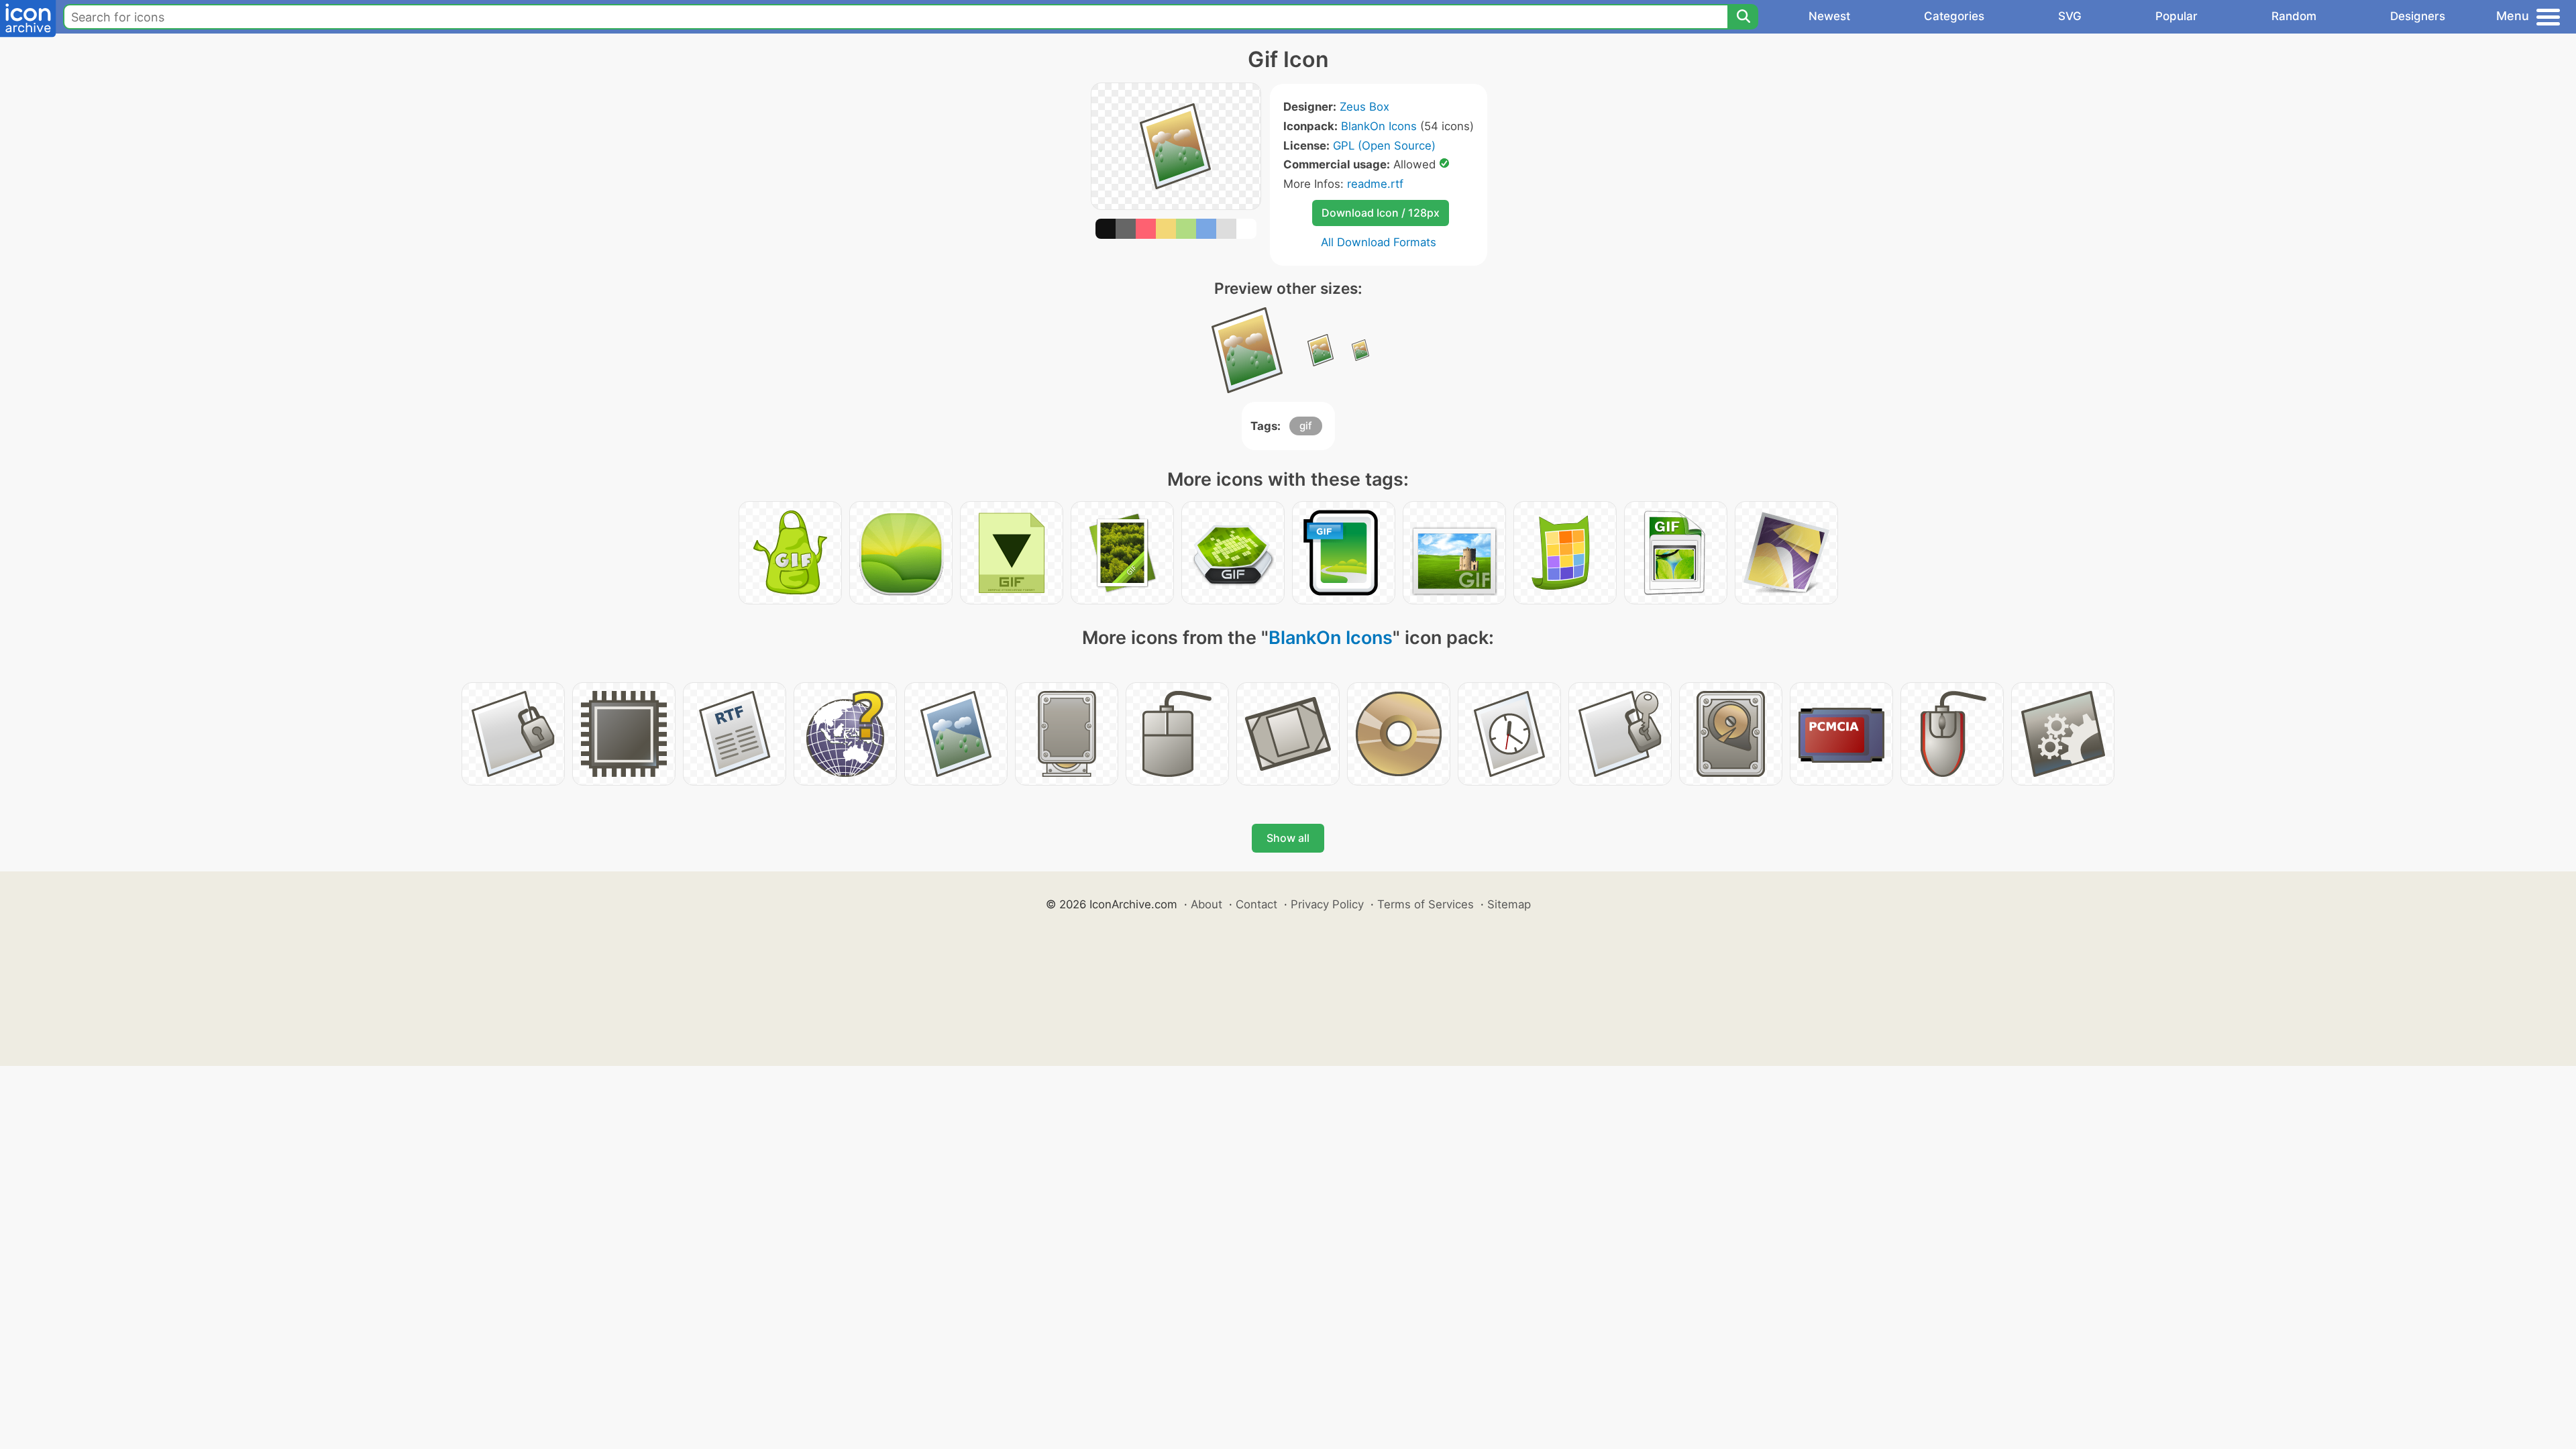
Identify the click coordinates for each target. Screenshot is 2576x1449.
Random (2294, 16)
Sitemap (1509, 904)
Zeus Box (1364, 107)
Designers (2418, 16)
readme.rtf (1375, 184)
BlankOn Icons (1379, 126)
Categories (1954, 16)
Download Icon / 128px (1381, 213)
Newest (1829, 16)
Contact (1256, 904)
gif (1306, 426)
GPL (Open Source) (1384, 146)
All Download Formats (1379, 242)
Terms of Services (1426, 904)
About (1206, 904)
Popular (2177, 16)
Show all (1288, 838)
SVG (2070, 16)
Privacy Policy (1327, 904)
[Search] (1743, 17)
